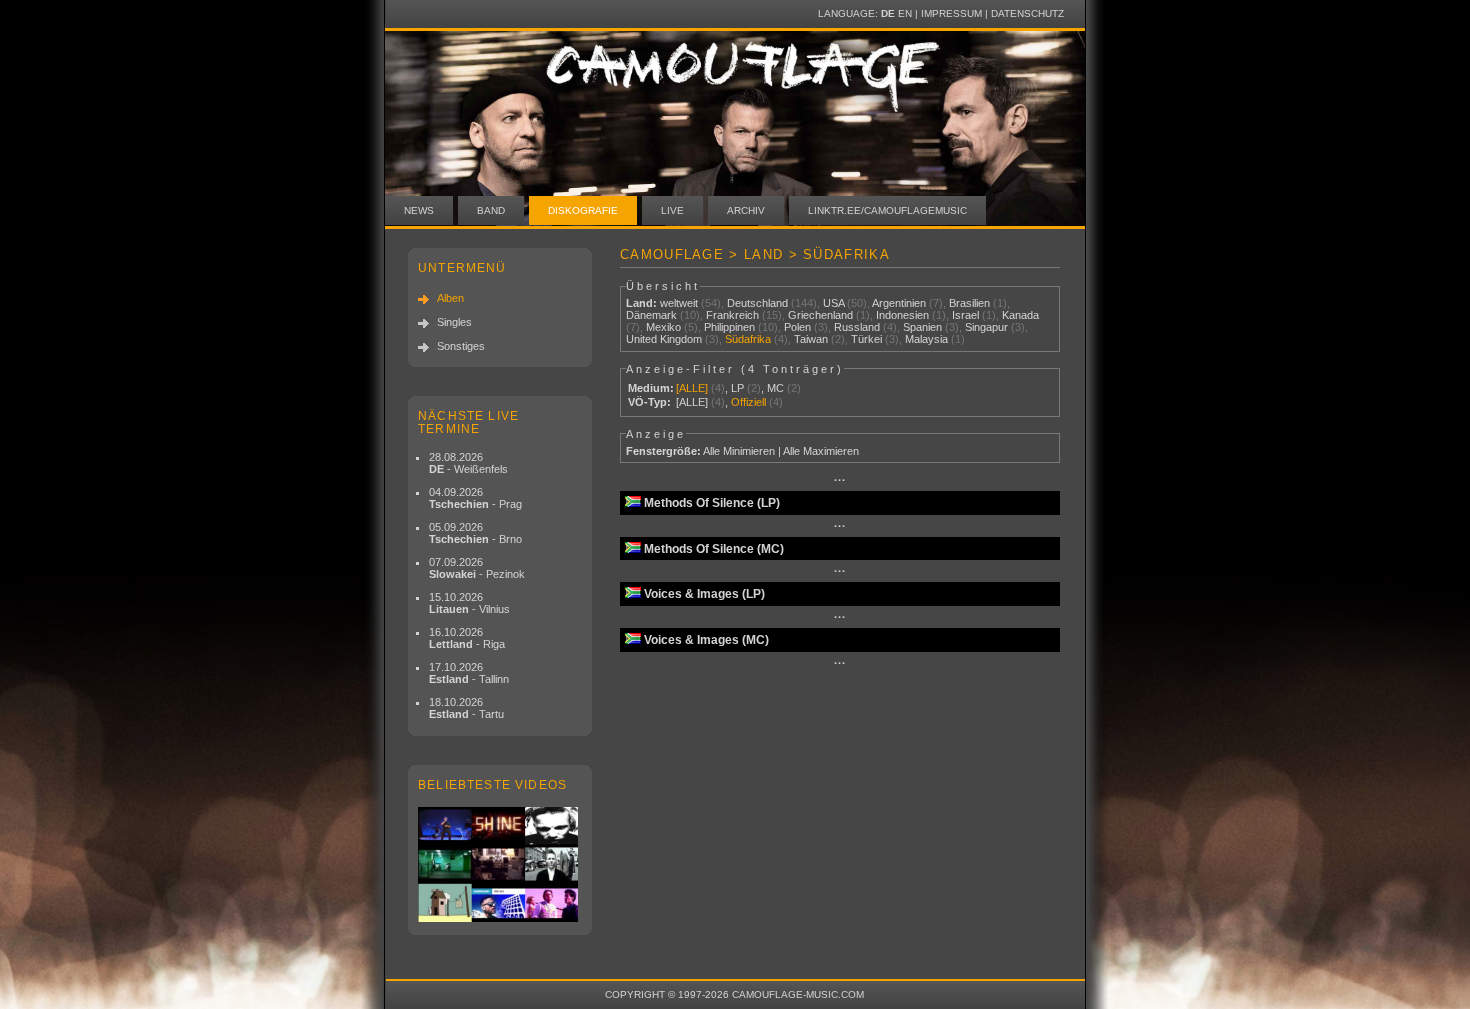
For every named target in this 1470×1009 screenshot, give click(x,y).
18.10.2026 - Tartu (466, 708)
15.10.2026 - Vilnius (469, 603)
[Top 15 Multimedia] (500, 864)
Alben (450, 298)
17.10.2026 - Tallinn (469, 673)
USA (833, 303)
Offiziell (748, 402)
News (419, 210)
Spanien (922, 327)
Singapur (986, 327)
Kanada (1020, 315)
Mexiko (663, 327)
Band (491, 210)
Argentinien (899, 303)
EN (905, 13)
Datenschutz (1027, 13)
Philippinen (729, 327)
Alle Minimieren (739, 451)
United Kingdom (664, 339)
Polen (797, 327)
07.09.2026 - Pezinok (477, 568)
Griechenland (820, 315)
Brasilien (969, 303)
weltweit (679, 303)
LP (737, 388)
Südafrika (748, 339)
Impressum (951, 13)
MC (775, 388)
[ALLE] (692, 388)
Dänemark (651, 315)
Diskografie (583, 210)
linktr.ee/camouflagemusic (887, 210)
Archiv (746, 210)
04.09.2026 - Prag (475, 498)
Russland (857, 327)
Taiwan (811, 339)
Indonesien (902, 315)
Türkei (866, 339)
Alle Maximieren (821, 451)
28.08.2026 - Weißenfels (468, 463)
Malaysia (926, 339)
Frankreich (732, 315)
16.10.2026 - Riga (467, 638)
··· (840, 480)
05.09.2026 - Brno (475, 533)
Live (672, 210)
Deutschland (757, 303)
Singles (454, 322)
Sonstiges (461, 346)
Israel (965, 315)
